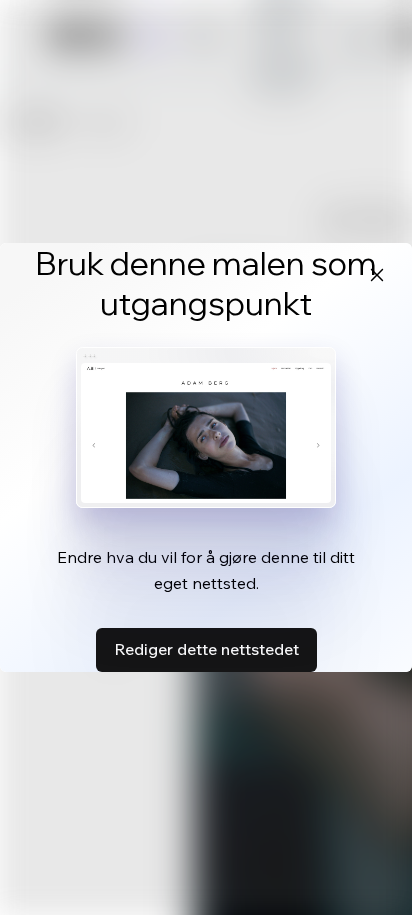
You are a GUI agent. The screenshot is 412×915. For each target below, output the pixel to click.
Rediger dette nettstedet (206, 649)
